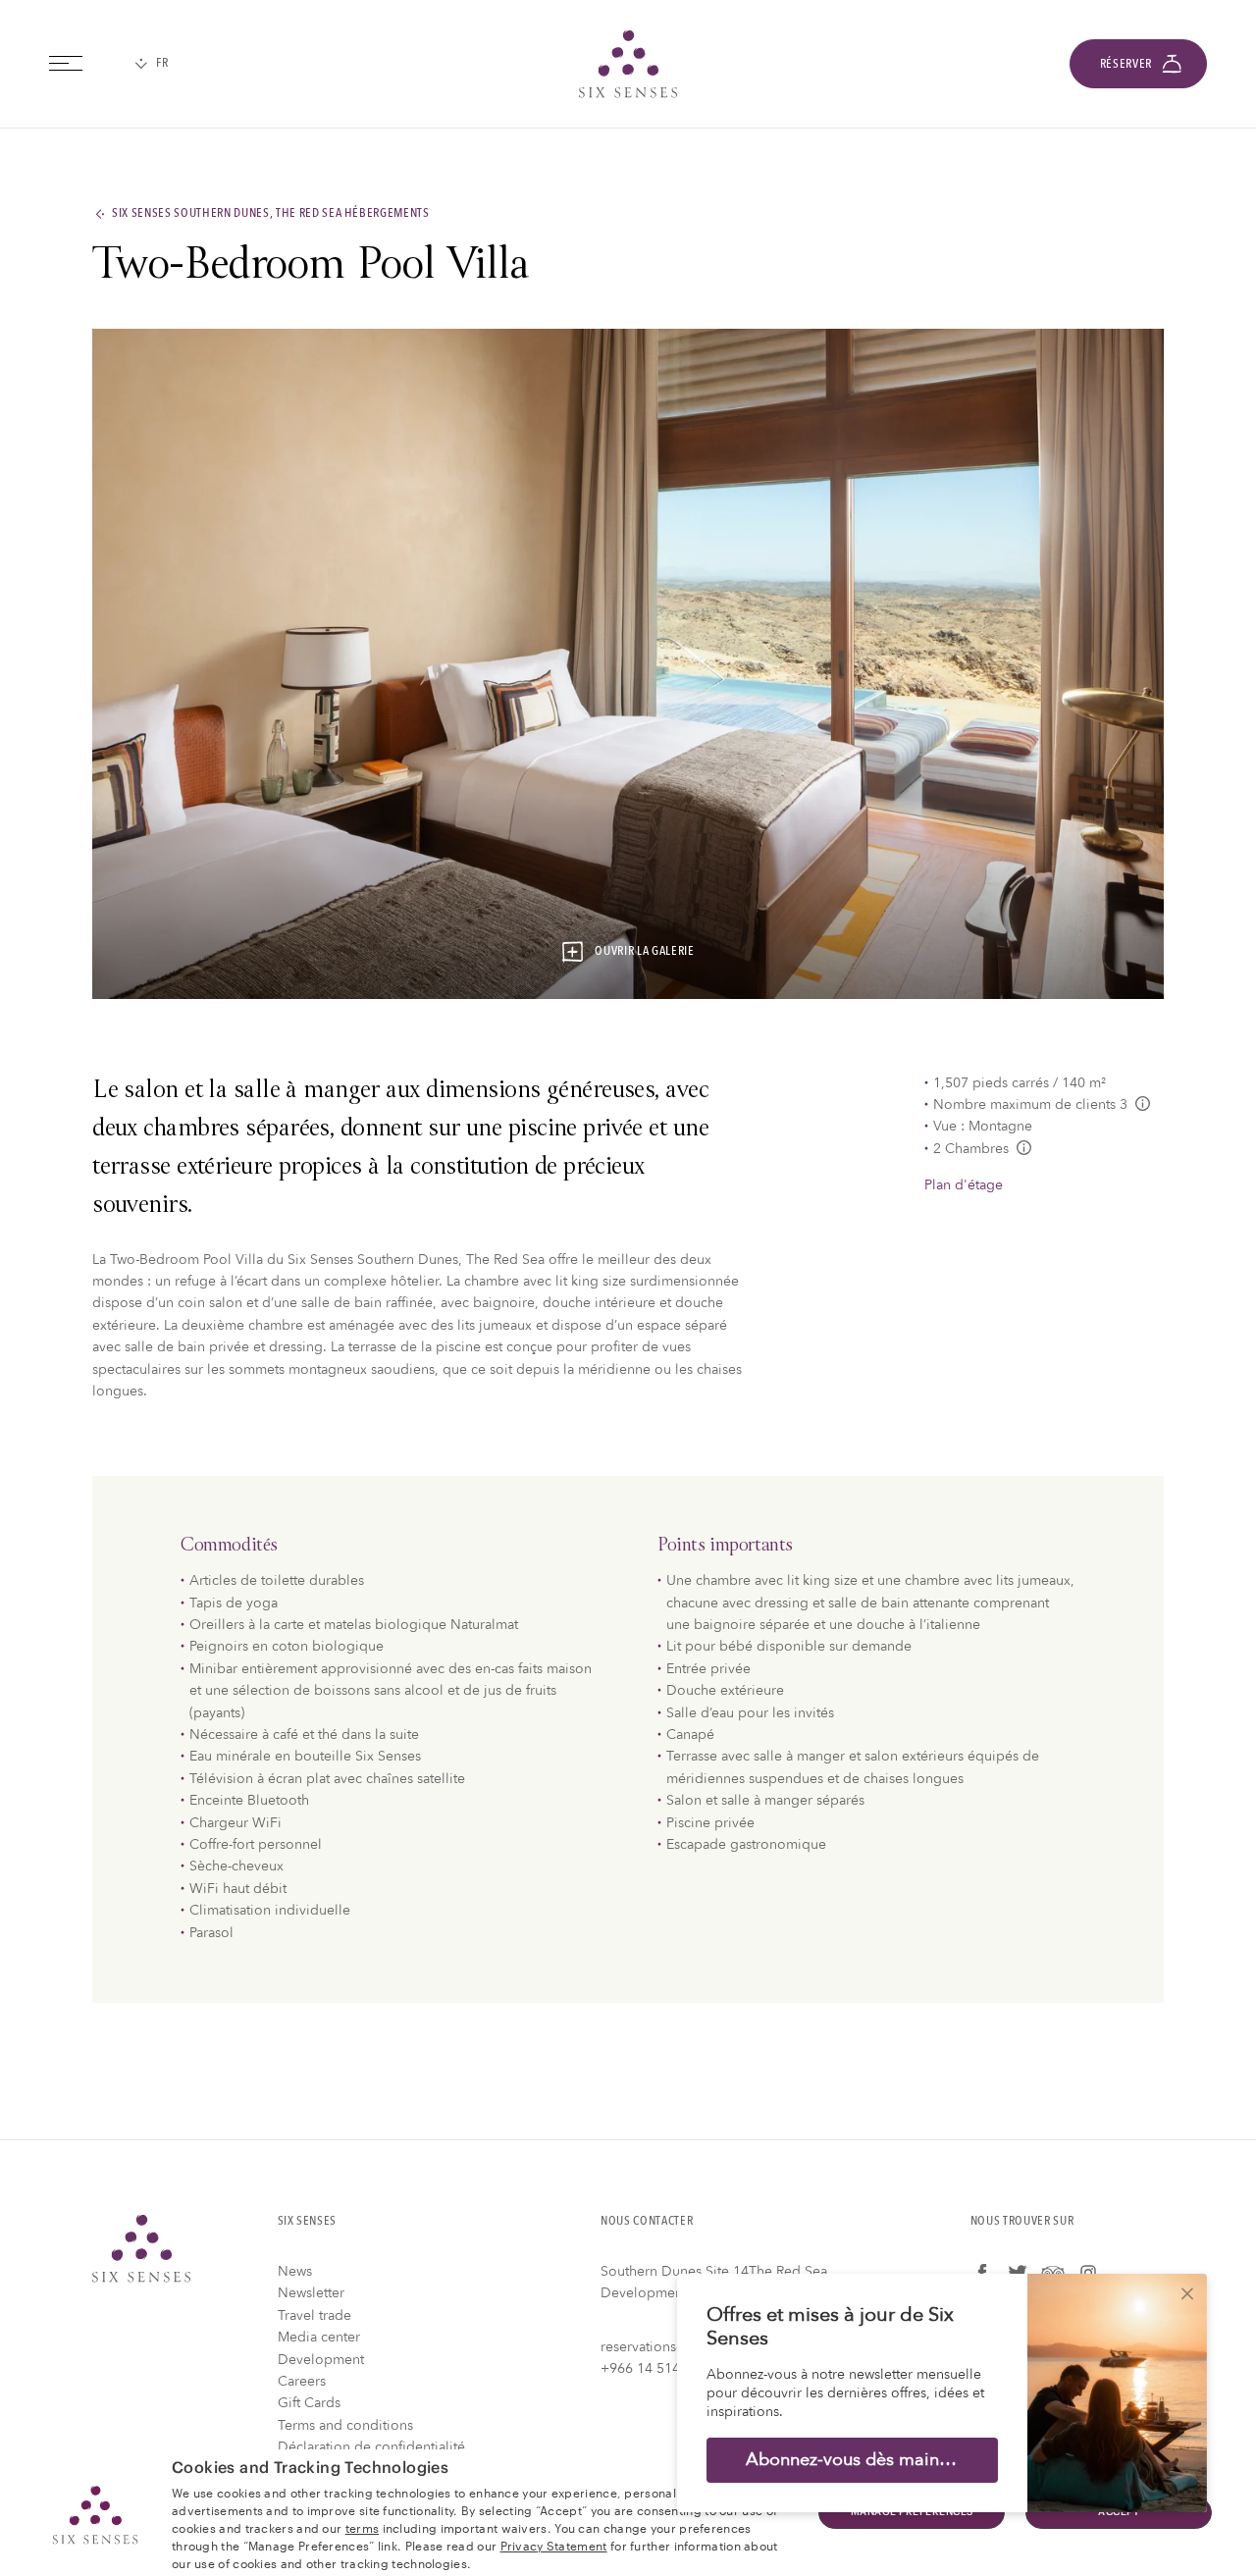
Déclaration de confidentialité (371, 2447)
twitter (1018, 2273)
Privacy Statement (554, 2545)
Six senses (628, 64)
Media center (319, 2337)
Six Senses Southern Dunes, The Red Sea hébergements (271, 214)
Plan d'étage (964, 1185)
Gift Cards (309, 2403)
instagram (1088, 2273)
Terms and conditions (345, 2425)
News (295, 2271)
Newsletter (311, 2293)
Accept (1119, 2512)
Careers (302, 2381)
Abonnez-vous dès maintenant (868, 2460)
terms (363, 2527)
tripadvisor (1053, 2273)
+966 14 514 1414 (658, 2368)
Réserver (1126, 64)
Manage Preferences (912, 2512)
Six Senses (141, 2248)
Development (321, 2360)
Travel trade (314, 2315)
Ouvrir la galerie (644, 952)
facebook (982, 2273)
